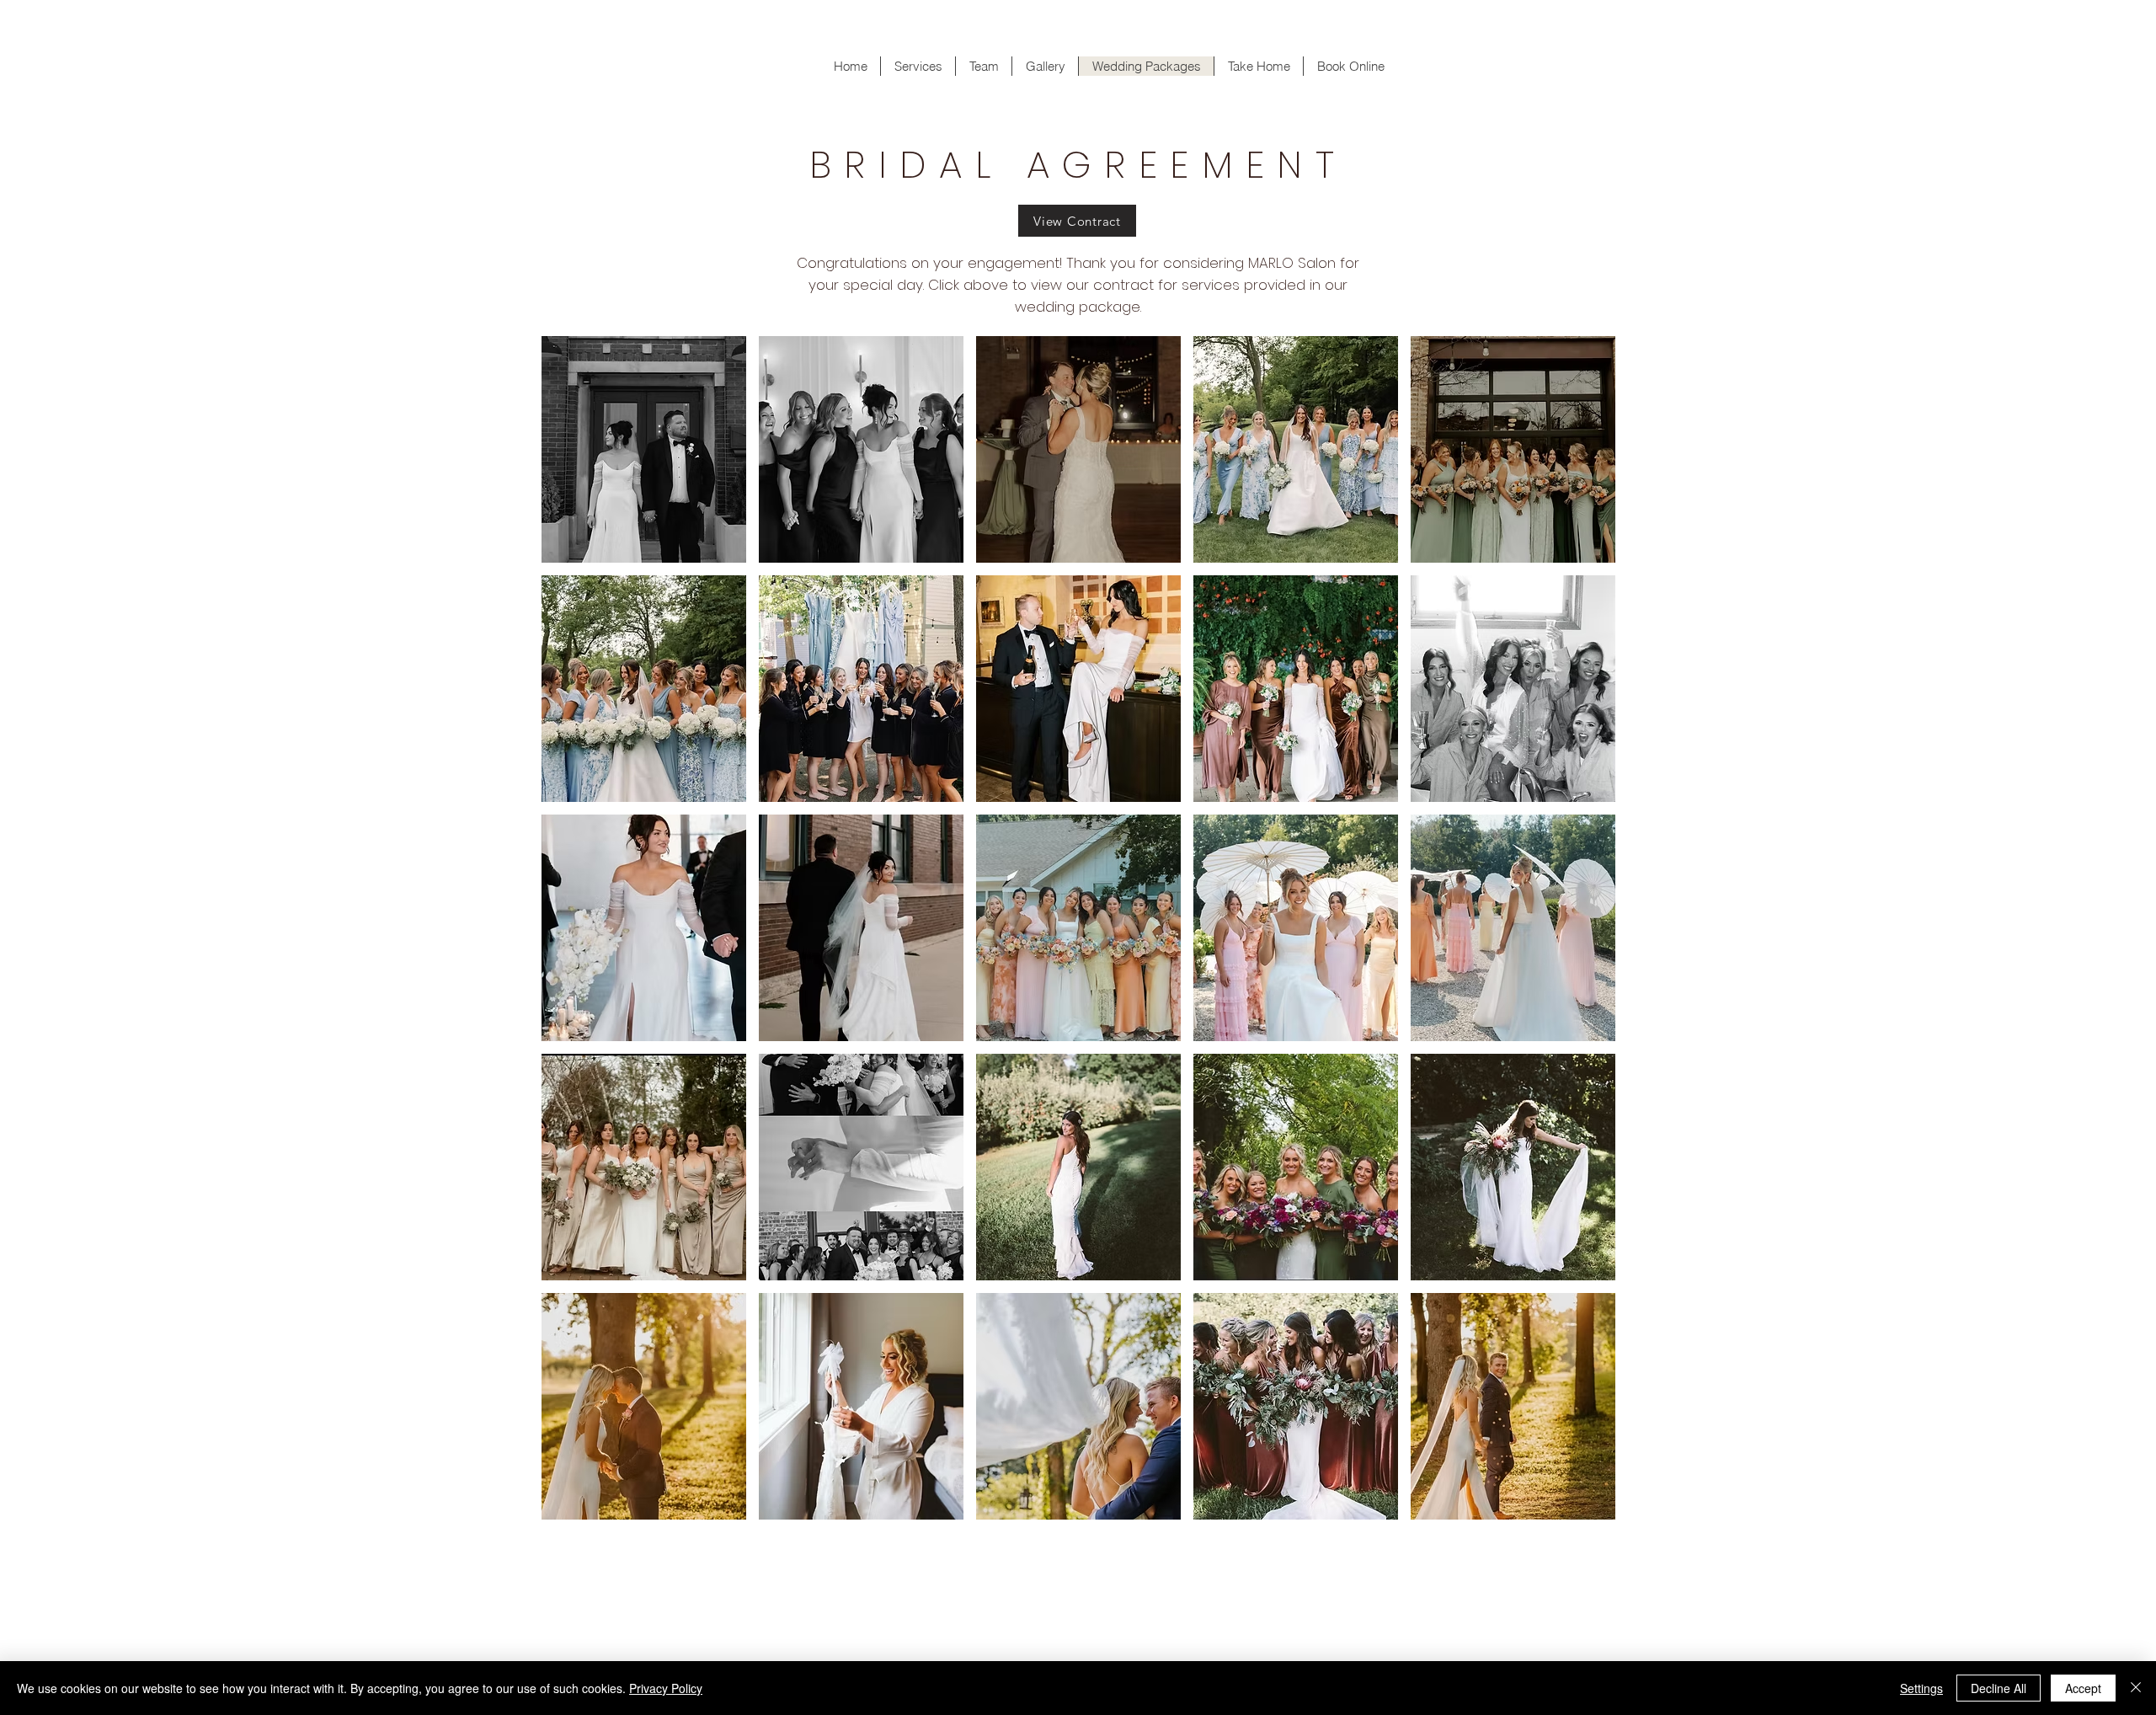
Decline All (1999, 1688)
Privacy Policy (666, 1688)
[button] (644, 449)
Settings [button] (1921, 1688)
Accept (2083, 1688)
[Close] (2136, 1688)
